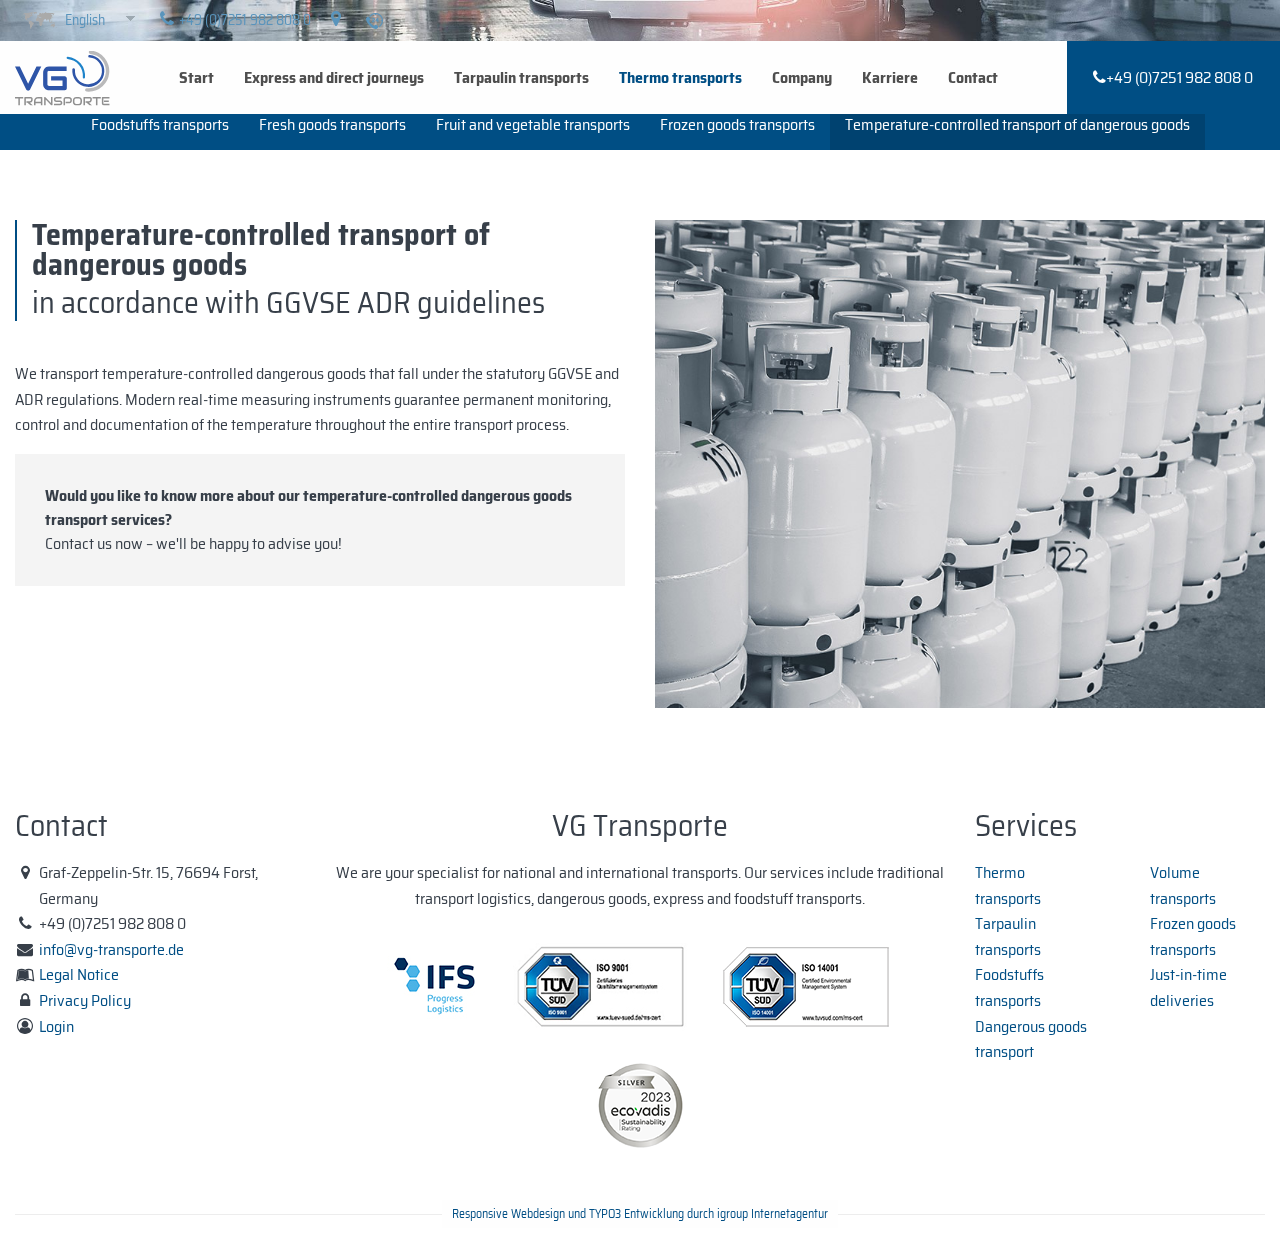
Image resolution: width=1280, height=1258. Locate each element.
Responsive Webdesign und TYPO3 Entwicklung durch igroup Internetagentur (640, 1213)
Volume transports (1183, 885)
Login (56, 1026)
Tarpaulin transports (521, 77)
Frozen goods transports (737, 124)
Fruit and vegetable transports (533, 124)
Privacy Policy (85, 1000)
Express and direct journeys (334, 77)
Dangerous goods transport (1031, 1039)
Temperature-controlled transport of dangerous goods (1017, 124)
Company (802, 77)
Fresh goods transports (332, 124)
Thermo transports (680, 77)
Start (196, 77)
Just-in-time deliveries (1188, 987)
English (85, 20)
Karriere (890, 77)
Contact (973, 77)
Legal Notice (79, 974)
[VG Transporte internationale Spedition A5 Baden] (62, 76)
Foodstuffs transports (160, 124)
